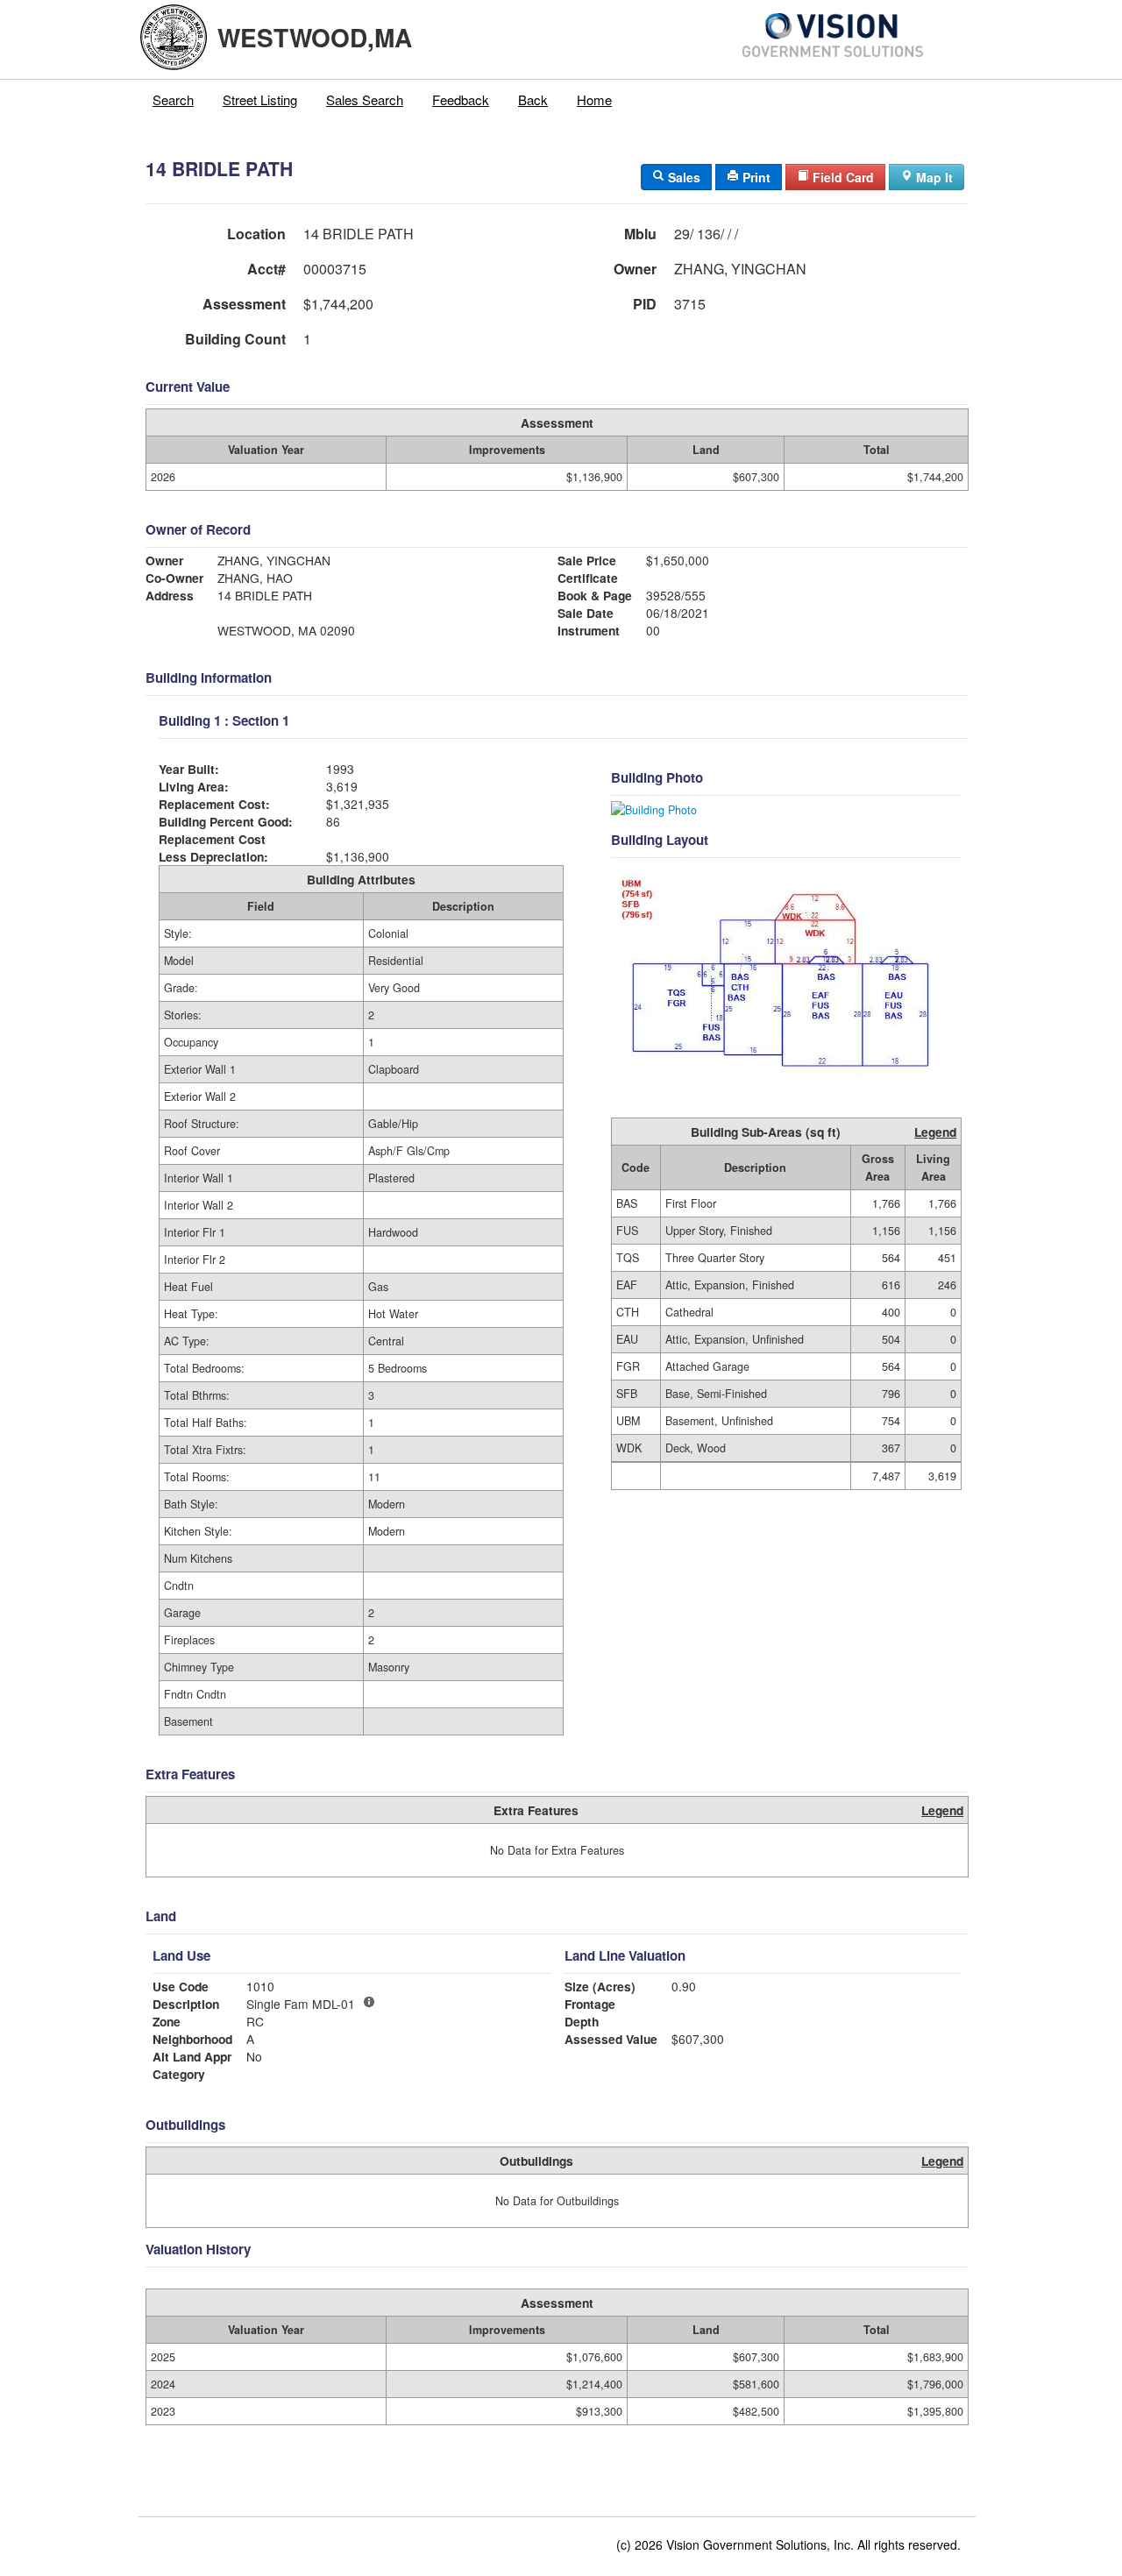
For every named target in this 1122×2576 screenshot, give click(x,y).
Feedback (461, 99)
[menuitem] (174, 100)
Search (173, 99)
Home (594, 99)
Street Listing (260, 99)
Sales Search (365, 99)
